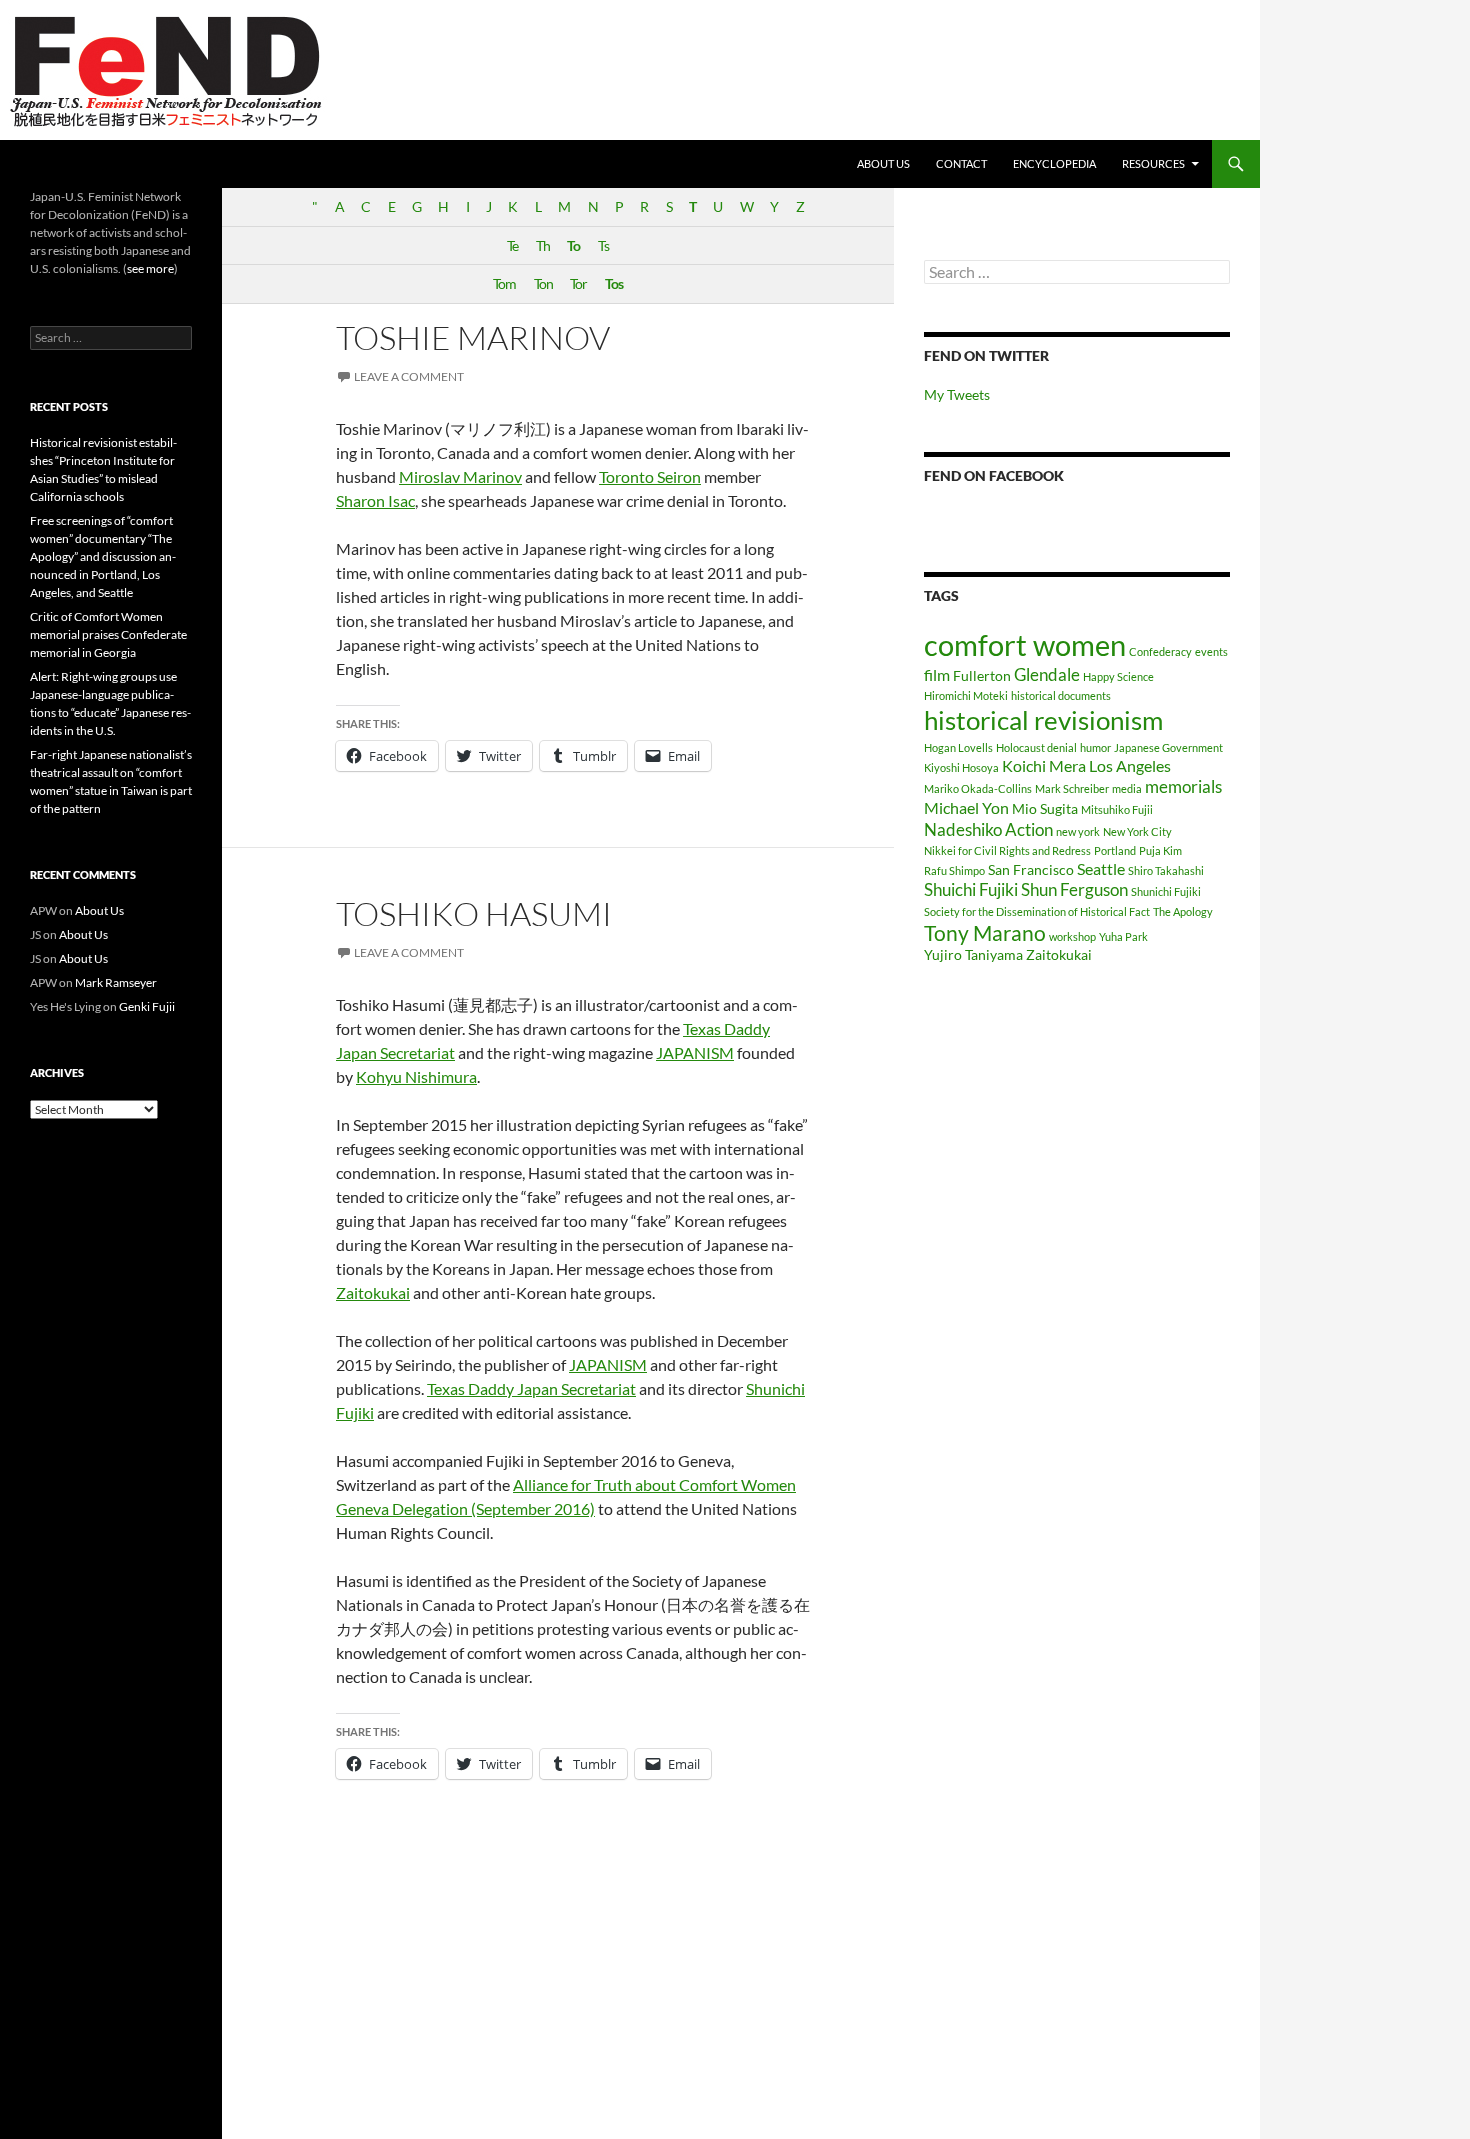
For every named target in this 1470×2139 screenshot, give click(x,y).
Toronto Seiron (650, 476)
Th (543, 245)
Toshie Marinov (473, 337)
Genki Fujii (147, 1006)
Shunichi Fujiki (1166, 891)
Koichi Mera (1044, 765)
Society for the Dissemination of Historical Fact (1037, 911)
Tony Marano (985, 933)
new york (1078, 831)
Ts (603, 245)
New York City (1137, 831)
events (1211, 651)
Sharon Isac (375, 500)
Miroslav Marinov (460, 476)
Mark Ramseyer (116, 982)
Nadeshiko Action (988, 829)
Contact (961, 163)
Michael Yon (966, 807)
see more (150, 268)
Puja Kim (1160, 850)
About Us (883, 163)
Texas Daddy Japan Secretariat (531, 1388)
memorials (1183, 786)
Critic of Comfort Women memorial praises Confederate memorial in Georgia (108, 634)
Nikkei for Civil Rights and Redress (1007, 850)
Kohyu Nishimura (416, 1076)
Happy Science (1118, 676)
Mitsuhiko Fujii (1117, 809)
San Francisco (1031, 869)
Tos (614, 283)
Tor (578, 283)
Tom (504, 283)
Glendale (1047, 674)
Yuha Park (1123, 936)
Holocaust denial (1036, 747)
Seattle (1101, 868)
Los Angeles (1130, 765)
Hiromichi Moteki (966, 695)
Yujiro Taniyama (973, 954)
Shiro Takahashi (1166, 870)
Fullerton (982, 675)
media (1127, 788)
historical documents (1061, 695)
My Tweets (957, 394)
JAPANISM (695, 1052)
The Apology (1183, 911)
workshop (1072, 936)
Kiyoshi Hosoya (961, 767)
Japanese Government (1168, 747)
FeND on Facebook (994, 475)
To (573, 245)
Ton (543, 283)
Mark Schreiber (1072, 788)
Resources (1153, 163)
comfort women (1025, 644)
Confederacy (1160, 651)
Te (512, 245)
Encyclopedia (1054, 163)
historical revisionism (1043, 720)
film (937, 674)
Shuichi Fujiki (971, 889)
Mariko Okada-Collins (978, 788)
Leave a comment (409, 376)
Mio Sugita (1045, 808)
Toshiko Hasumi (474, 913)
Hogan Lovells (958, 747)
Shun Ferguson (1074, 889)
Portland (1115, 850)
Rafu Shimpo (954, 870)
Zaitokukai (373, 1292)
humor (1095, 747)
